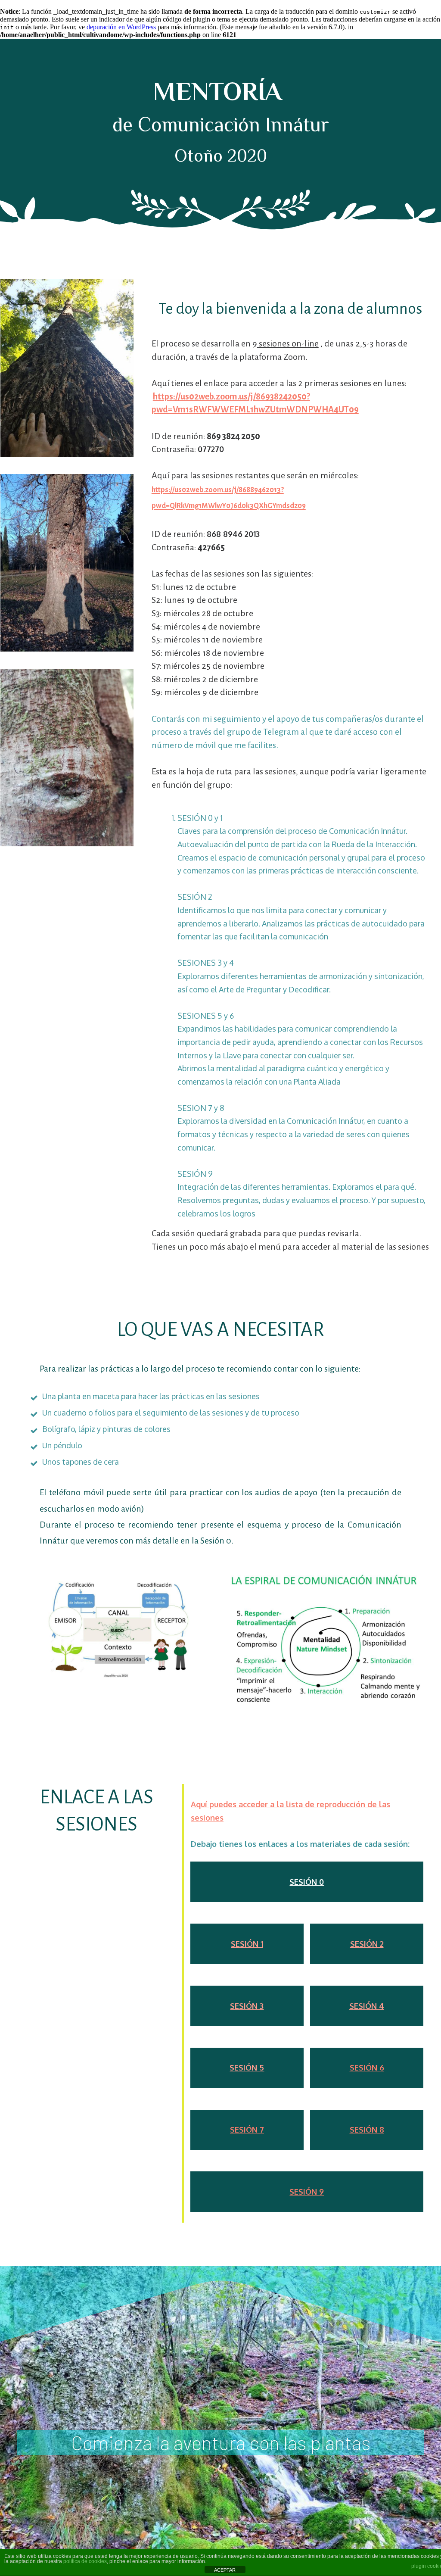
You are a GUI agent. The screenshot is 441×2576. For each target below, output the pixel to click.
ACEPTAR (225, 2570)
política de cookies (85, 2561)
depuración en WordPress (121, 27)
